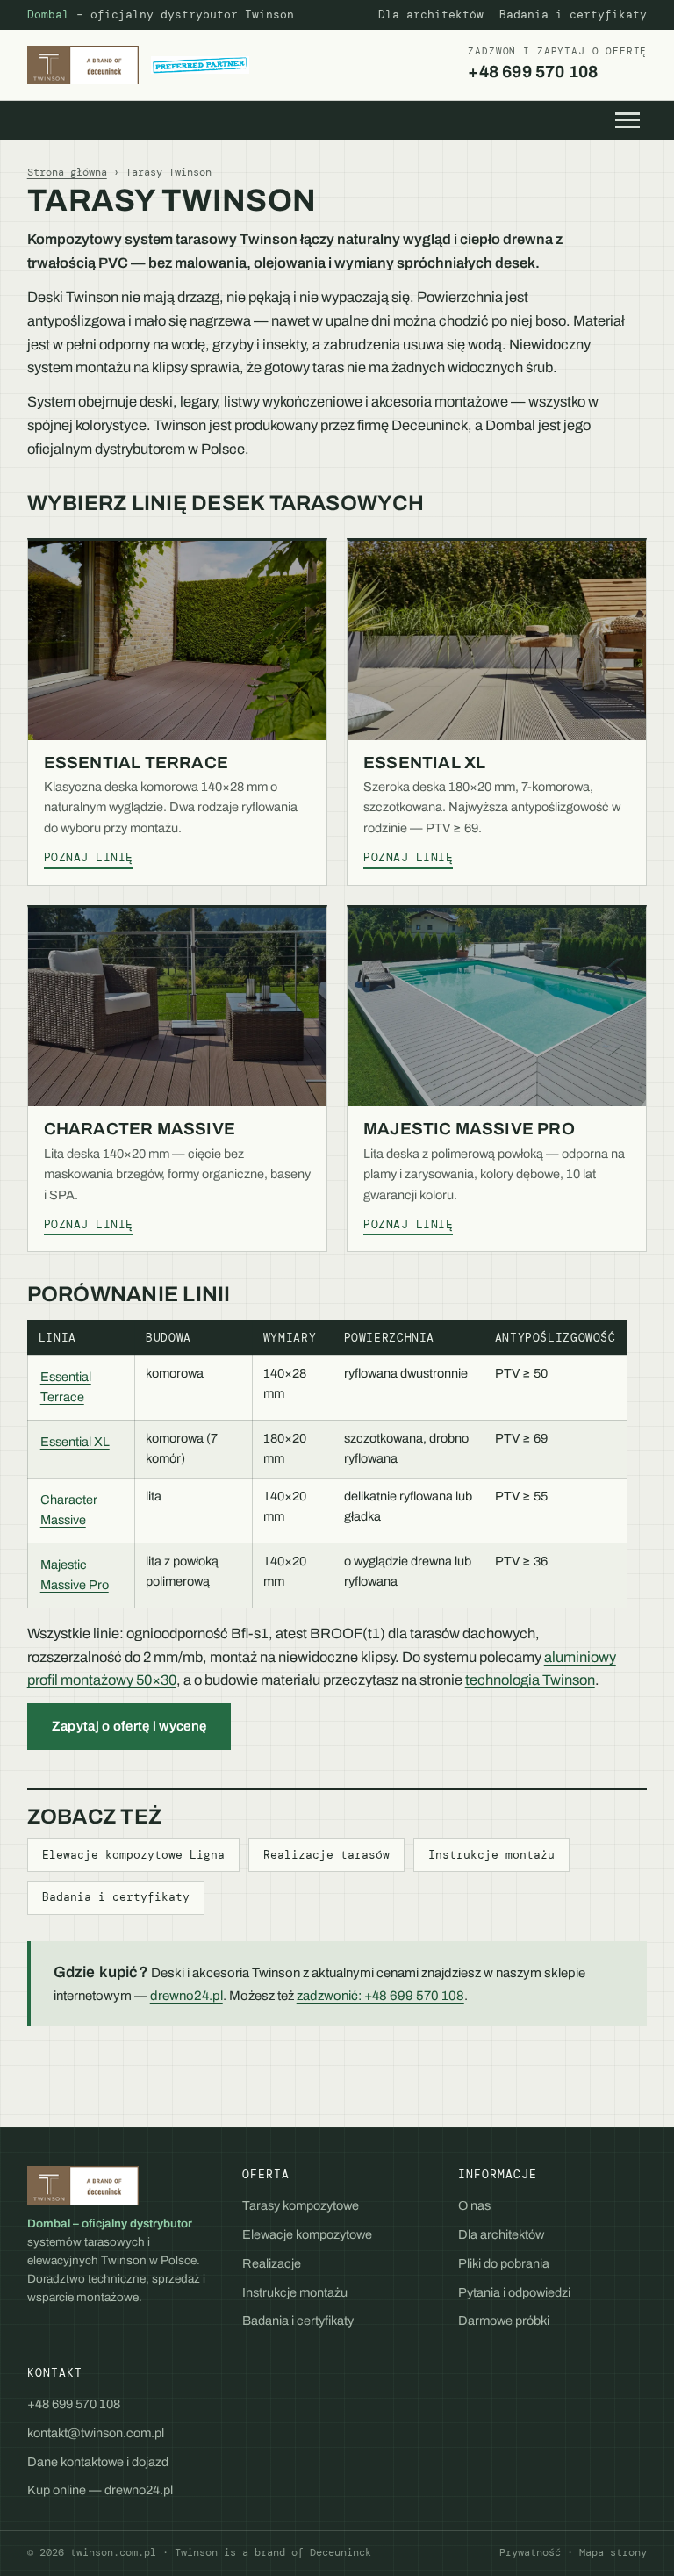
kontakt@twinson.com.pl (96, 2433)
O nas (474, 2205)
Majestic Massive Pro (469, 1129)
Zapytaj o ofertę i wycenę (129, 1726)
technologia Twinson (530, 1680)
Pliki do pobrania (504, 2263)
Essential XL (424, 763)
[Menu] (627, 120)
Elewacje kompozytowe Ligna (133, 1855)
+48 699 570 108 (557, 63)
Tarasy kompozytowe (301, 2205)
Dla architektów (431, 15)
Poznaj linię (89, 858)
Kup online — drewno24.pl (100, 2490)
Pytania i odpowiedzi (514, 2292)
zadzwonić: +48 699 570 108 (380, 1996)
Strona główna (67, 172)
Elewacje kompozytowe (307, 2234)
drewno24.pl (186, 1996)
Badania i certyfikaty (573, 15)
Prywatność (530, 2553)
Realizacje (272, 2263)
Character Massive (140, 1129)
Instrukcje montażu (491, 1855)
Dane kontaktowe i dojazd (98, 2462)
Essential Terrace (136, 763)
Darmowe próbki (504, 2321)
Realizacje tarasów (326, 1855)
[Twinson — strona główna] (138, 65)
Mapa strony (613, 2553)
